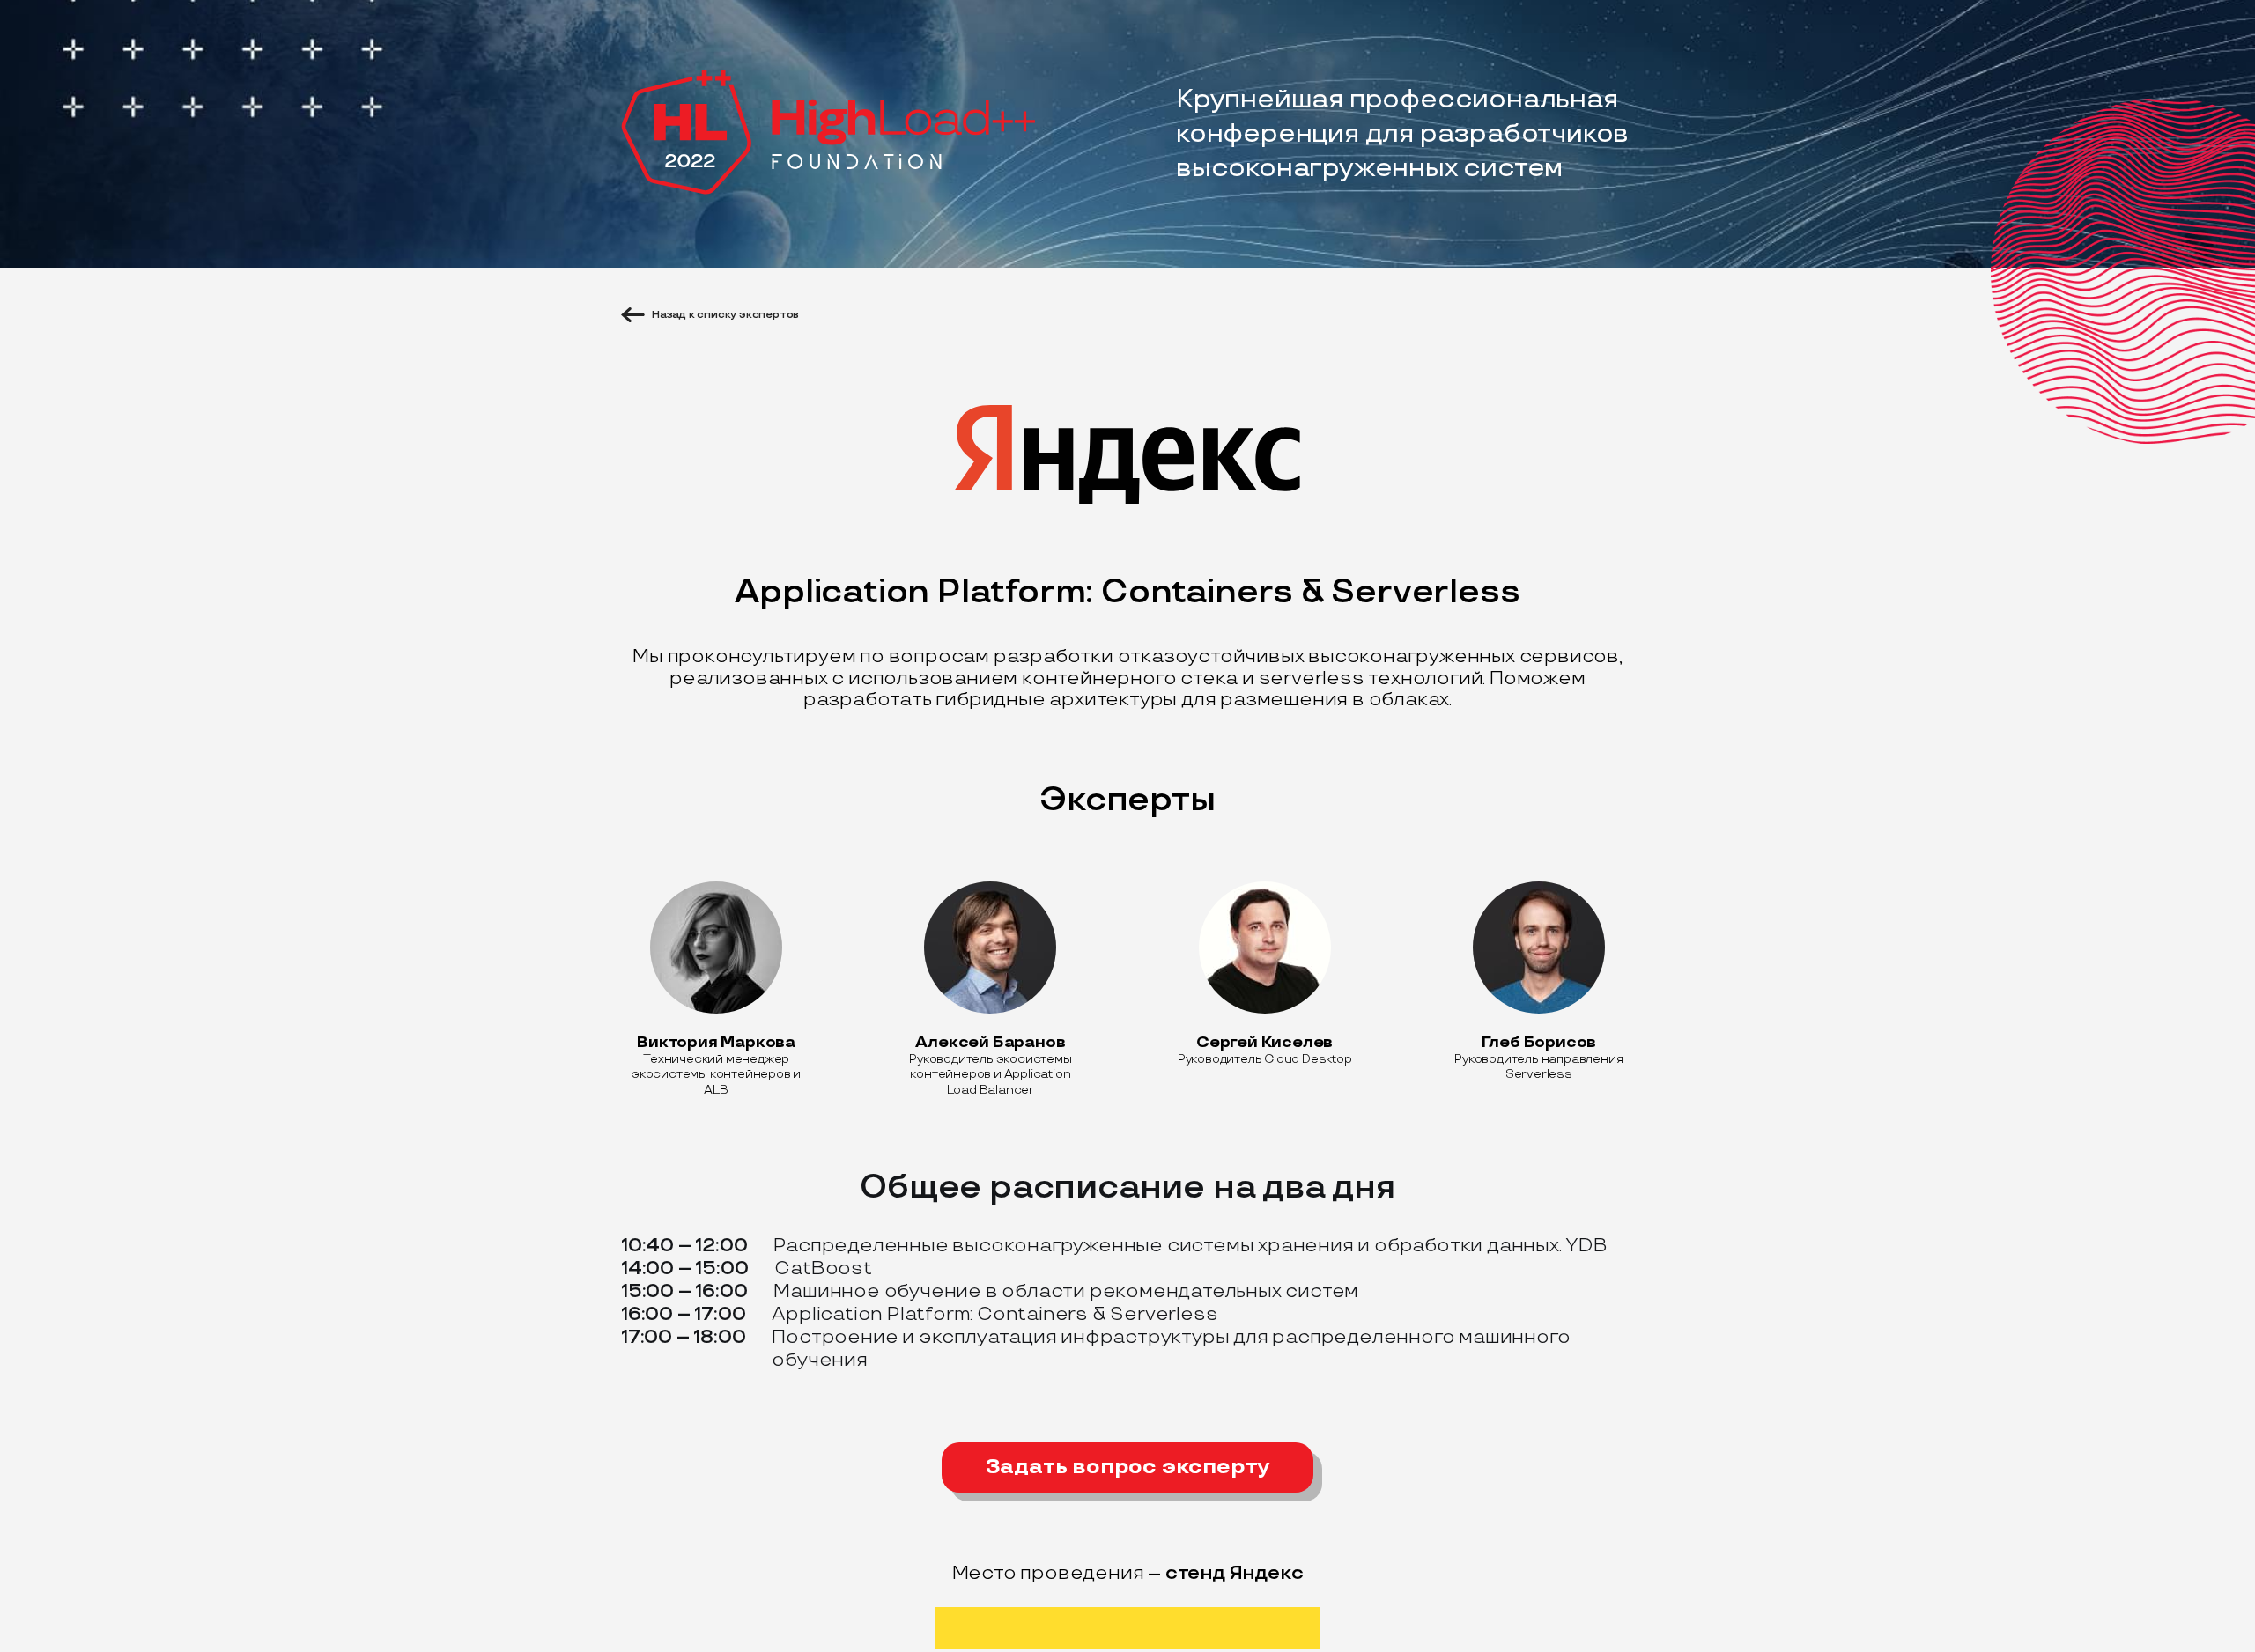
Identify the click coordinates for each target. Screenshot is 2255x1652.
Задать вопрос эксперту (1128, 1467)
